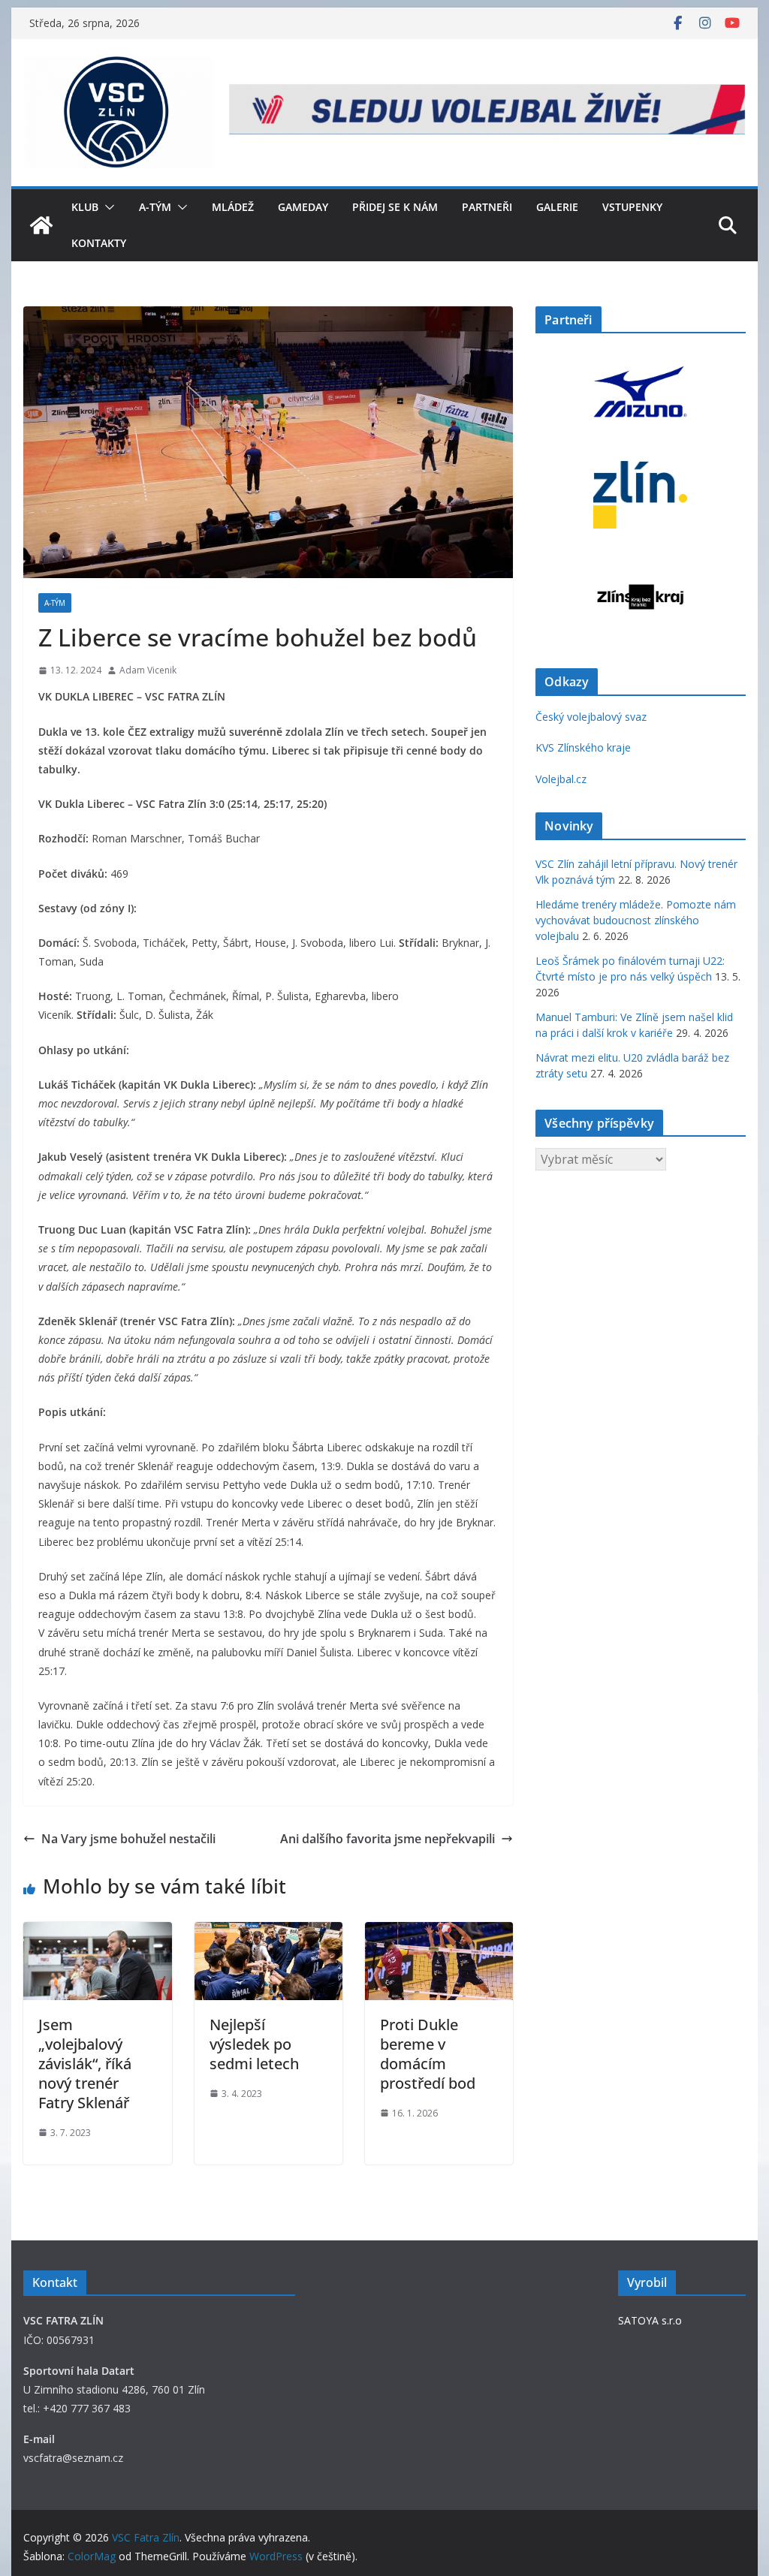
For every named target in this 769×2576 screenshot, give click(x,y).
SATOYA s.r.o (650, 2320)
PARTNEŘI (487, 207)
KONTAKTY (99, 243)
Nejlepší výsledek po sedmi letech (254, 2044)
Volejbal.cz (561, 779)
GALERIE (557, 207)
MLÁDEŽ (233, 207)
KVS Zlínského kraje (583, 747)
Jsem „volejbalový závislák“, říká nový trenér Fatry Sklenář (85, 2064)
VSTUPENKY (632, 207)
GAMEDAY (303, 207)
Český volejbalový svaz (591, 717)
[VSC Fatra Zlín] (41, 225)
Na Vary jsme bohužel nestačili (128, 1839)
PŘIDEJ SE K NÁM (395, 207)
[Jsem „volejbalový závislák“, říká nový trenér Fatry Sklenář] (97, 1933)
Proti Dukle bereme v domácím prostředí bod (428, 2054)
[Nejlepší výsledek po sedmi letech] (268, 1933)
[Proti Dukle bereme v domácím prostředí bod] (439, 1933)
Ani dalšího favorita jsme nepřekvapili (388, 1839)
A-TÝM (155, 207)
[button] (107, 207)
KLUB (85, 207)
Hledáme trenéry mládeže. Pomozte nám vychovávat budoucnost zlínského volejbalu (636, 920)
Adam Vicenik (148, 670)
